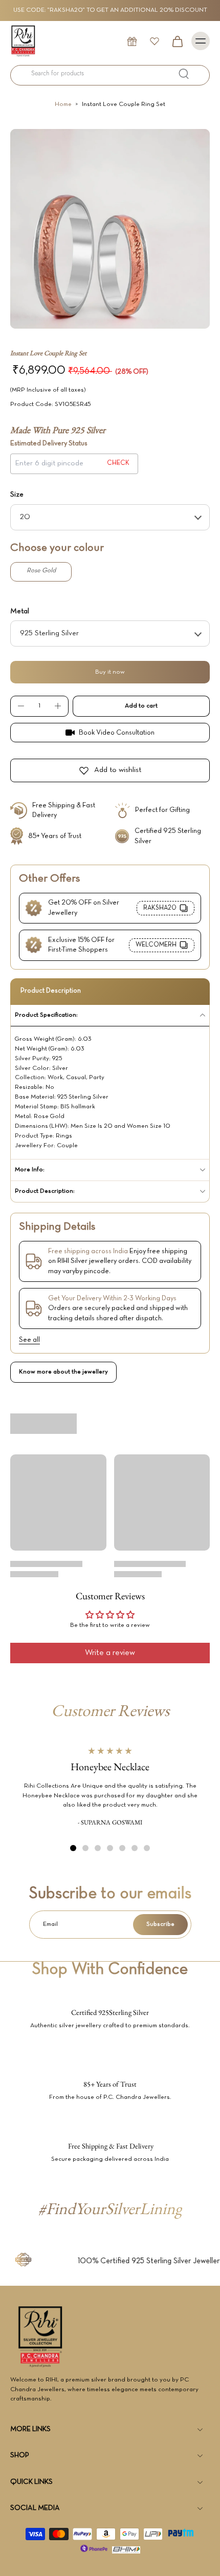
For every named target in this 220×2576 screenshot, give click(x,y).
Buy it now (110, 672)
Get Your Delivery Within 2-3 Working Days (112, 1298)
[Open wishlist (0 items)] (155, 41)
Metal (20, 611)
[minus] (21, 706)
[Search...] (184, 74)
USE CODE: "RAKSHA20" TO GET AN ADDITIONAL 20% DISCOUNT (110, 10)
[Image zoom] (110, 229)
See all (29, 1340)
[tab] (73, 1848)
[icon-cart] (177, 41)
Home (63, 104)
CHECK (118, 463)
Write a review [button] (110, 1653)
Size (17, 495)
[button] (141, 706)
